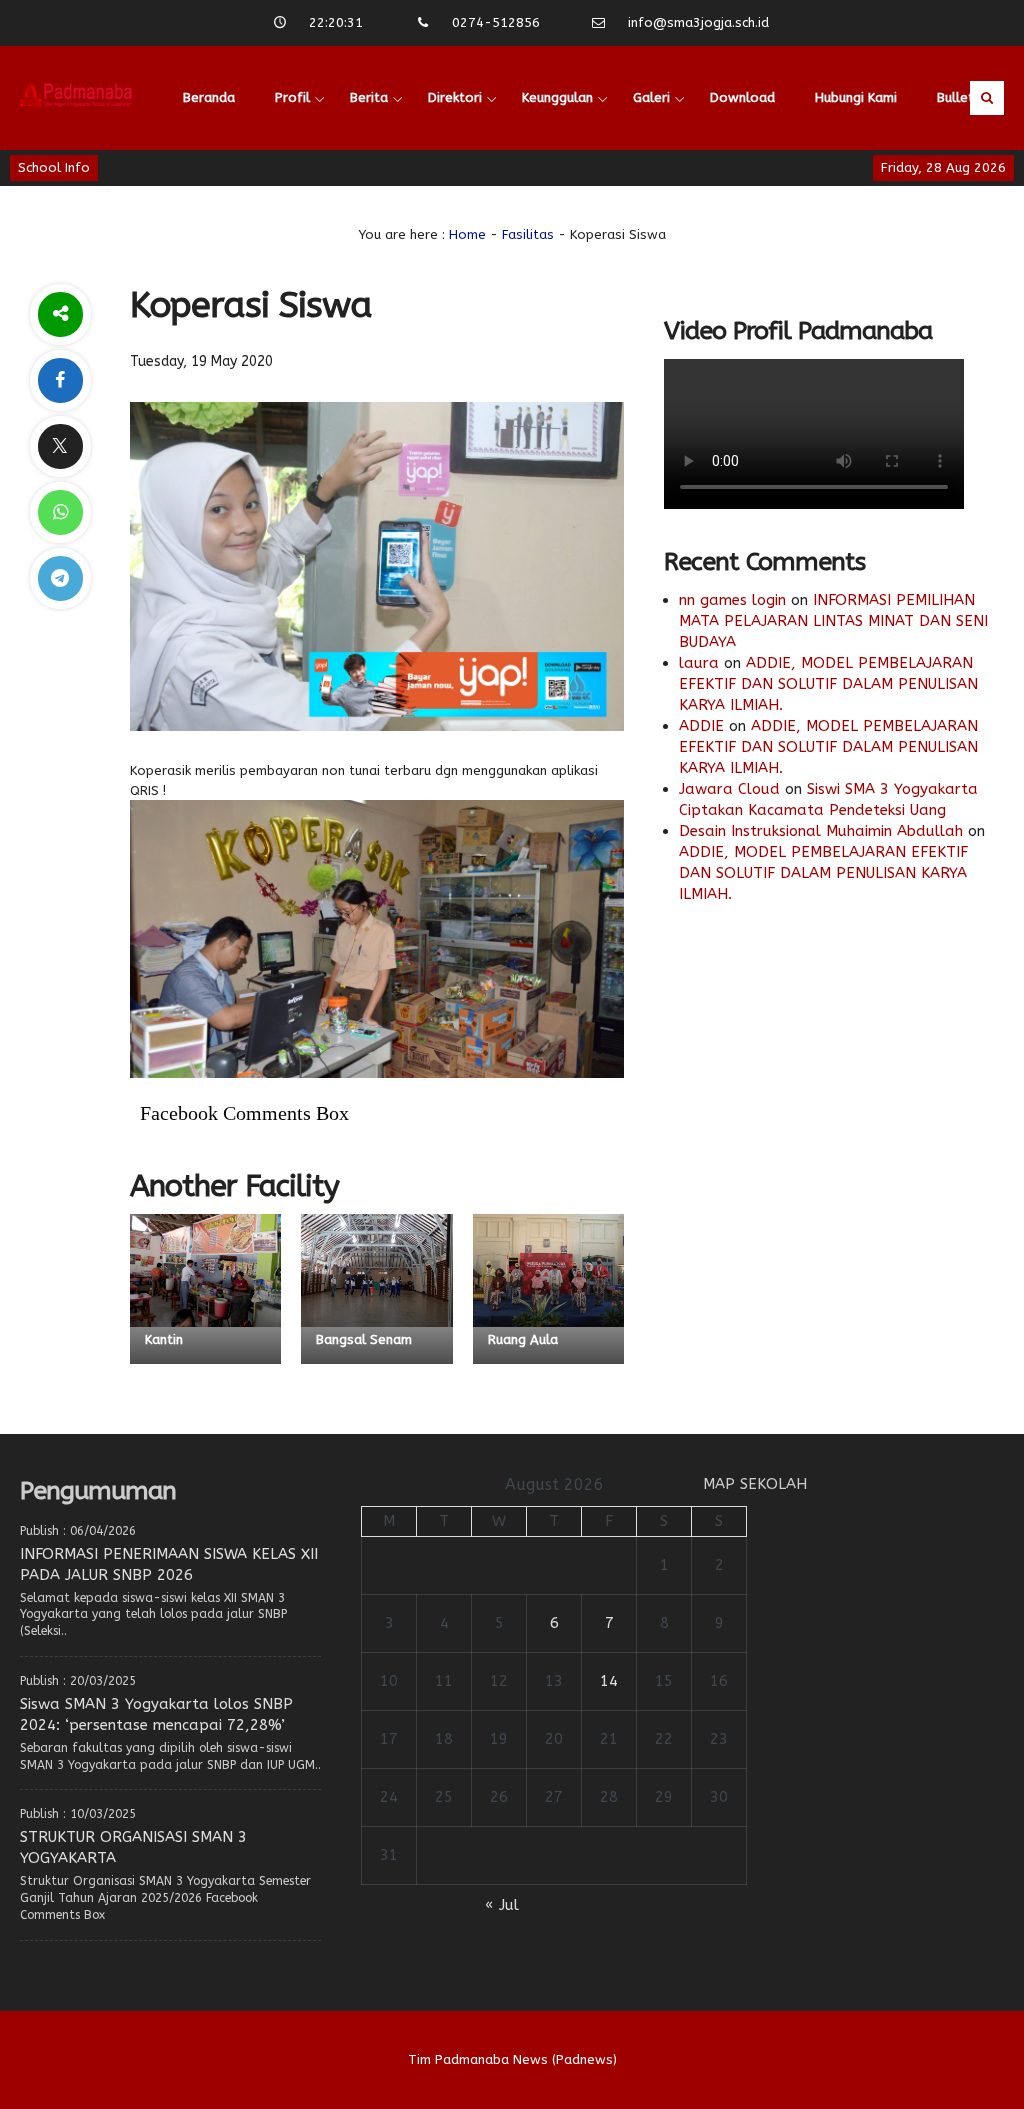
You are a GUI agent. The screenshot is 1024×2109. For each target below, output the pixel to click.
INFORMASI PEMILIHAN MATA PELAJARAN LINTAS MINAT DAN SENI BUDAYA (833, 621)
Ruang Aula (523, 1339)
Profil (292, 97)
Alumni (402, 201)
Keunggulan (557, 97)
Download (742, 97)
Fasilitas (528, 234)
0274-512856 (496, 22)
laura (699, 663)
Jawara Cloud (729, 789)
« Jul (502, 1905)
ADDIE (701, 726)
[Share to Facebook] (60, 380)
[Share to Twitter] (60, 446)
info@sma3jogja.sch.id (698, 22)
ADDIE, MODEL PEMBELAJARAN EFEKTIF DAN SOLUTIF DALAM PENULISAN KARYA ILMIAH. (828, 684)
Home (467, 234)
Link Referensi (226, 201)
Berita (369, 97)
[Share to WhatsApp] (60, 512)
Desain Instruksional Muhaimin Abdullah (821, 831)
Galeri (651, 97)
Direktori (455, 97)
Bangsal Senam (364, 1339)
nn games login (732, 600)
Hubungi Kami (856, 97)
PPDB (325, 201)
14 (609, 1681)
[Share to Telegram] (60, 578)
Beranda (209, 97)
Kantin (164, 1339)
